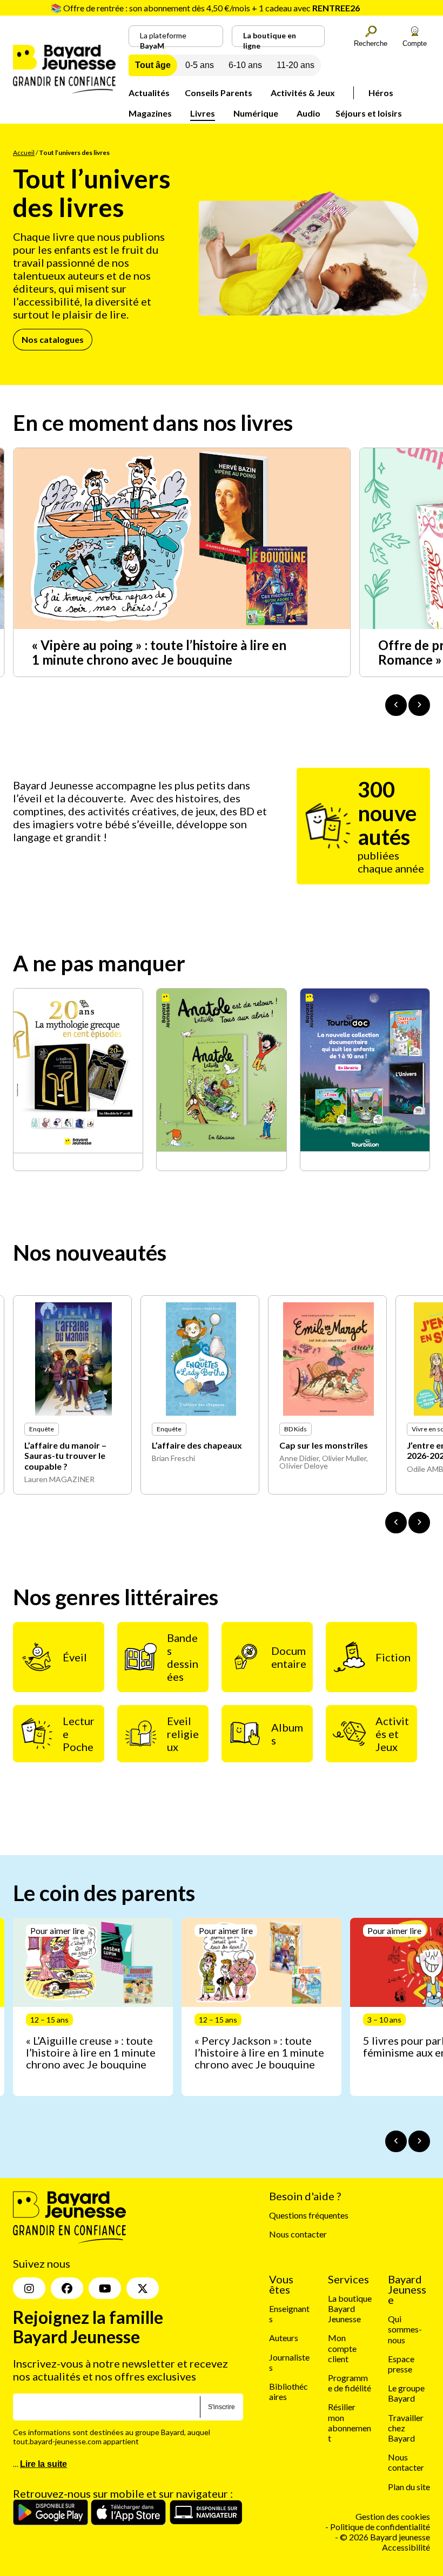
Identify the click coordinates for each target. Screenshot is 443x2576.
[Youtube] (105, 2288)
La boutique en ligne (270, 39)
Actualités (149, 93)
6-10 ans (245, 65)
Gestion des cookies (393, 2516)
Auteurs (284, 2338)
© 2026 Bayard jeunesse (385, 2537)
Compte (415, 43)
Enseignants (289, 2314)
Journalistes (289, 2362)
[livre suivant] (419, 1523)
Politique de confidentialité (380, 2527)
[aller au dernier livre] (396, 1523)
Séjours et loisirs (369, 113)
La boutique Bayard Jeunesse (350, 2308)
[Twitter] (143, 2288)
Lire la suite (43, 2464)
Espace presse (401, 2364)
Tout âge (153, 65)
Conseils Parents (219, 93)
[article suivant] (419, 2141)
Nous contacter (298, 2234)
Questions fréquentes (309, 2215)
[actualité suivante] (419, 705)
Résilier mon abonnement (350, 2422)
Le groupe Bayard (406, 2393)
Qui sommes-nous (405, 2329)
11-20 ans (296, 65)
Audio (308, 113)
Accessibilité (406, 2547)
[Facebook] (67, 2288)
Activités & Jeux (303, 93)
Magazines (150, 113)
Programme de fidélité (350, 2383)
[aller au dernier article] (396, 2141)
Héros (381, 93)
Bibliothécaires (288, 2391)
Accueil (24, 153)
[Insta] (29, 2288)
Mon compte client (342, 2348)
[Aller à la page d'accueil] (64, 90)
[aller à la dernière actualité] (396, 705)
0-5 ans (200, 65)
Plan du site (409, 2486)
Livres (203, 113)
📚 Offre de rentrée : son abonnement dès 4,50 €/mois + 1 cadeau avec (205, 8)
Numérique (256, 113)
